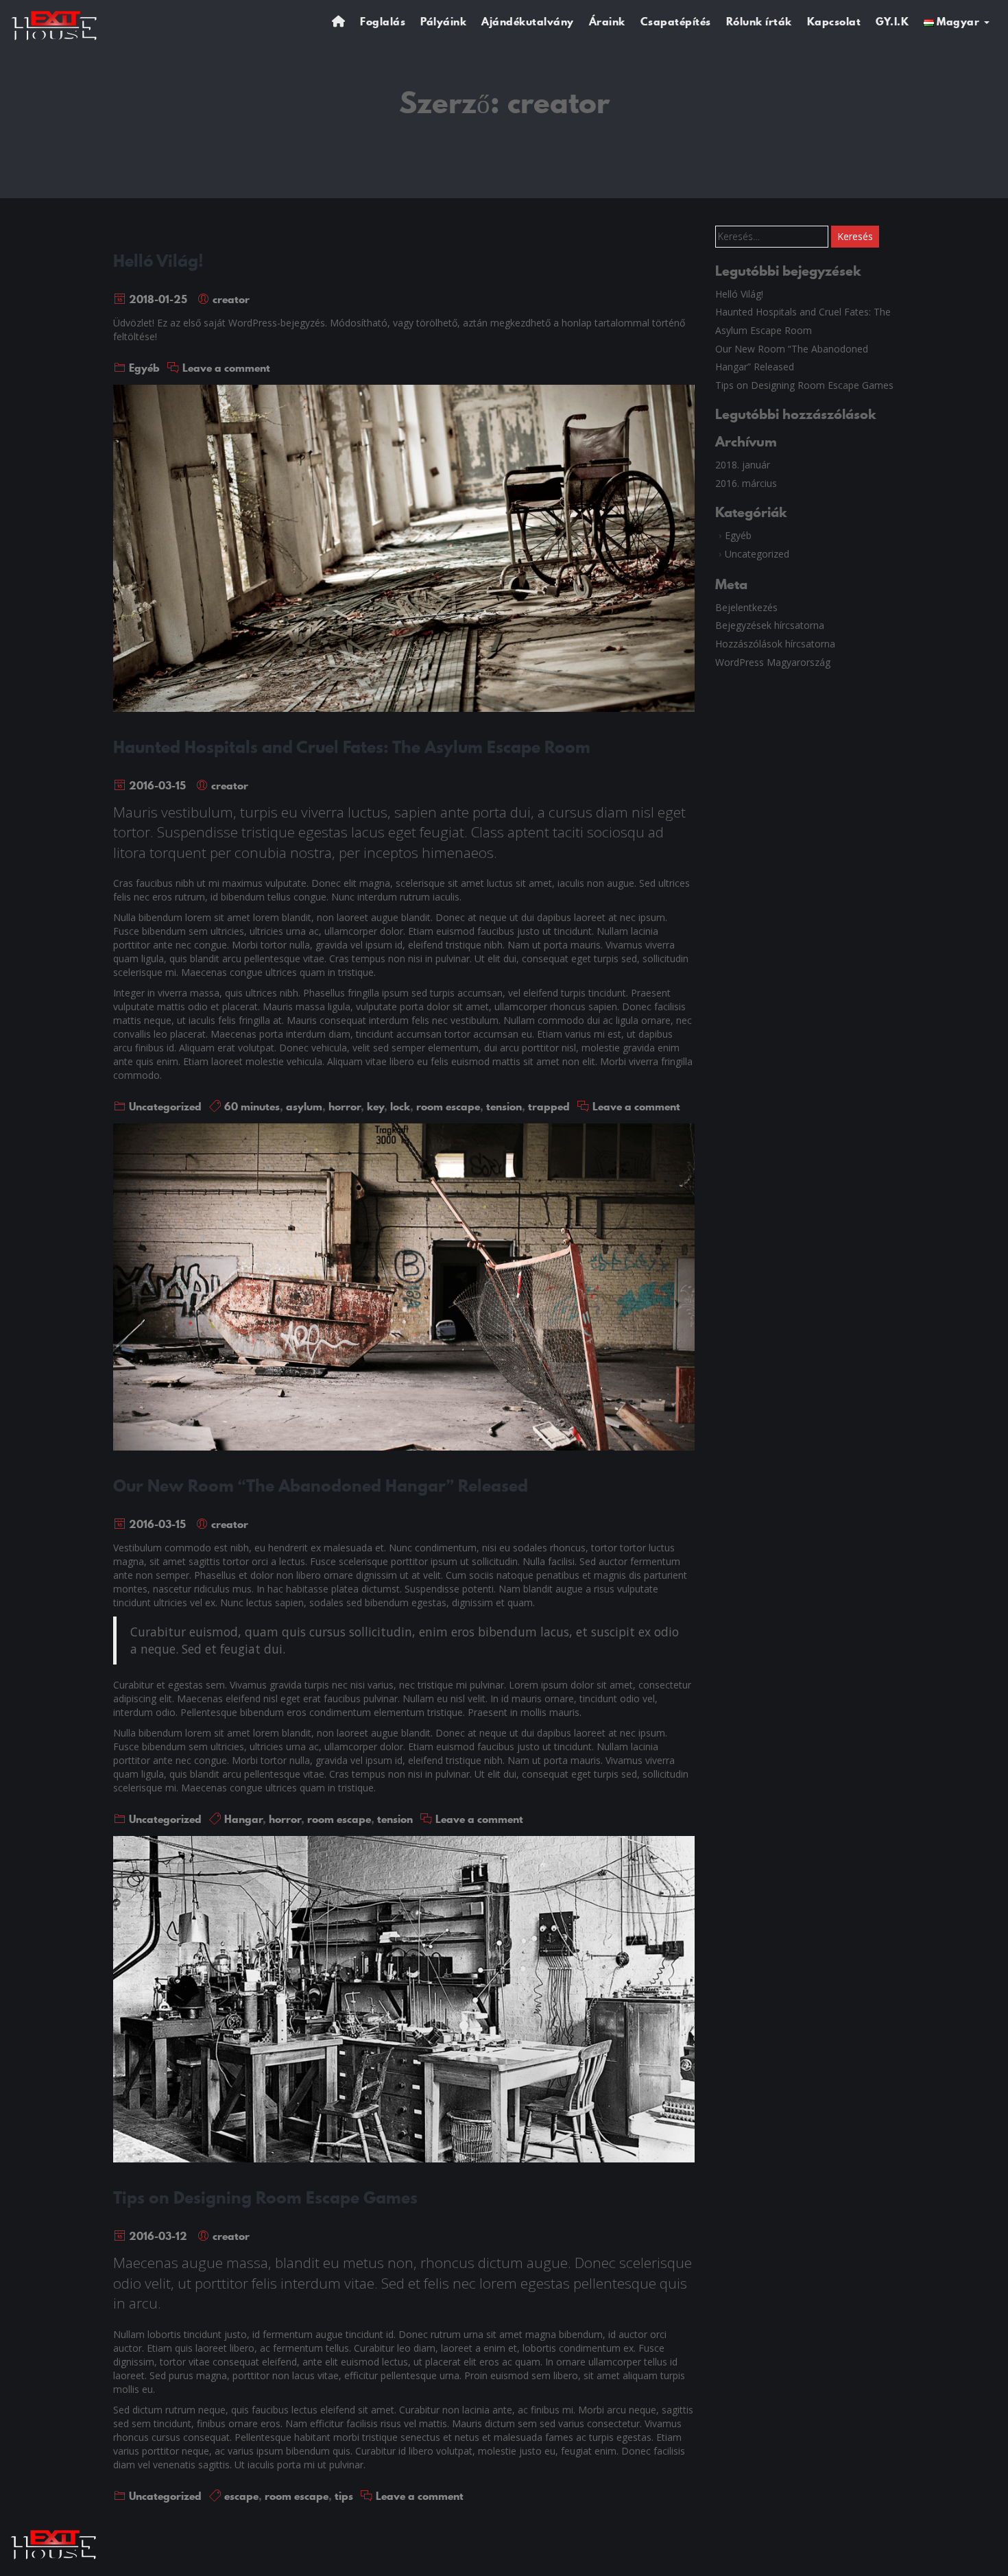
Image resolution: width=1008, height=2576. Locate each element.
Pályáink (443, 21)
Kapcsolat (834, 21)
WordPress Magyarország (773, 662)
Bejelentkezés (746, 607)
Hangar (243, 1819)
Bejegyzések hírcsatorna (770, 625)
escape (241, 2496)
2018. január (743, 465)
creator (231, 299)
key (375, 1106)
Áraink (607, 21)
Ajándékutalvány (528, 21)
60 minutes (252, 1106)
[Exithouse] (55, 24)
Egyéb (144, 368)
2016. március (746, 483)
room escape (448, 1106)
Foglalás (383, 21)
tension (504, 1106)
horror (345, 1106)
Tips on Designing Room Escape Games (265, 2197)
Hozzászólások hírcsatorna (775, 644)
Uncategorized (165, 1106)
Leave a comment (226, 368)
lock (400, 1106)
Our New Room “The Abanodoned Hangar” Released (321, 1486)
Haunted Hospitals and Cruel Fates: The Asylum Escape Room (352, 747)
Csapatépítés (676, 21)
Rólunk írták (759, 21)
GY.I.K (892, 21)
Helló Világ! (158, 261)
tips (344, 2496)
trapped (549, 1106)
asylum (304, 1106)
